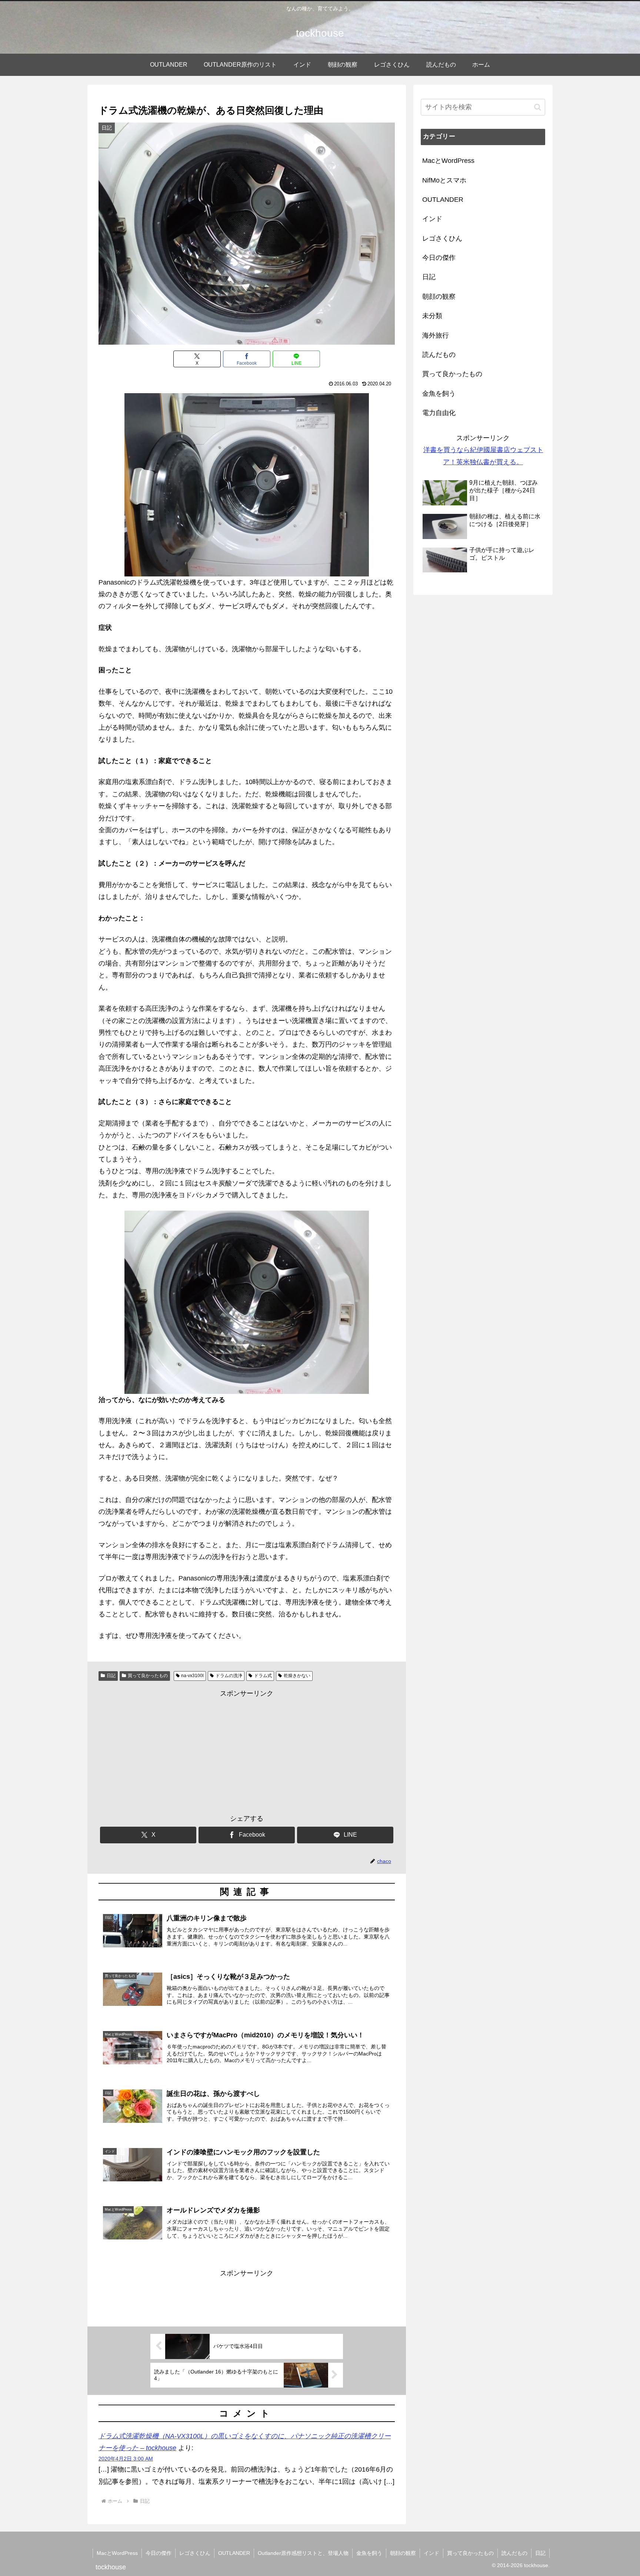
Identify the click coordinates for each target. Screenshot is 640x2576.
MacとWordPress (117, 2553)
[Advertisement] (247, 1752)
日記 (111, 1676)
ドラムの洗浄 (229, 1676)
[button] (538, 107)
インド (431, 2553)
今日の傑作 (159, 2553)
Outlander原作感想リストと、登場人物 (303, 2553)
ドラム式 (263, 1676)
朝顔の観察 (403, 2553)
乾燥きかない (297, 1676)
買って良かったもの (148, 1676)
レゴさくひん (195, 2553)
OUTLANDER (234, 2553)
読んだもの (514, 2553)
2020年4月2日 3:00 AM (126, 2459)
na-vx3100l (192, 1676)
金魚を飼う (369, 2553)
